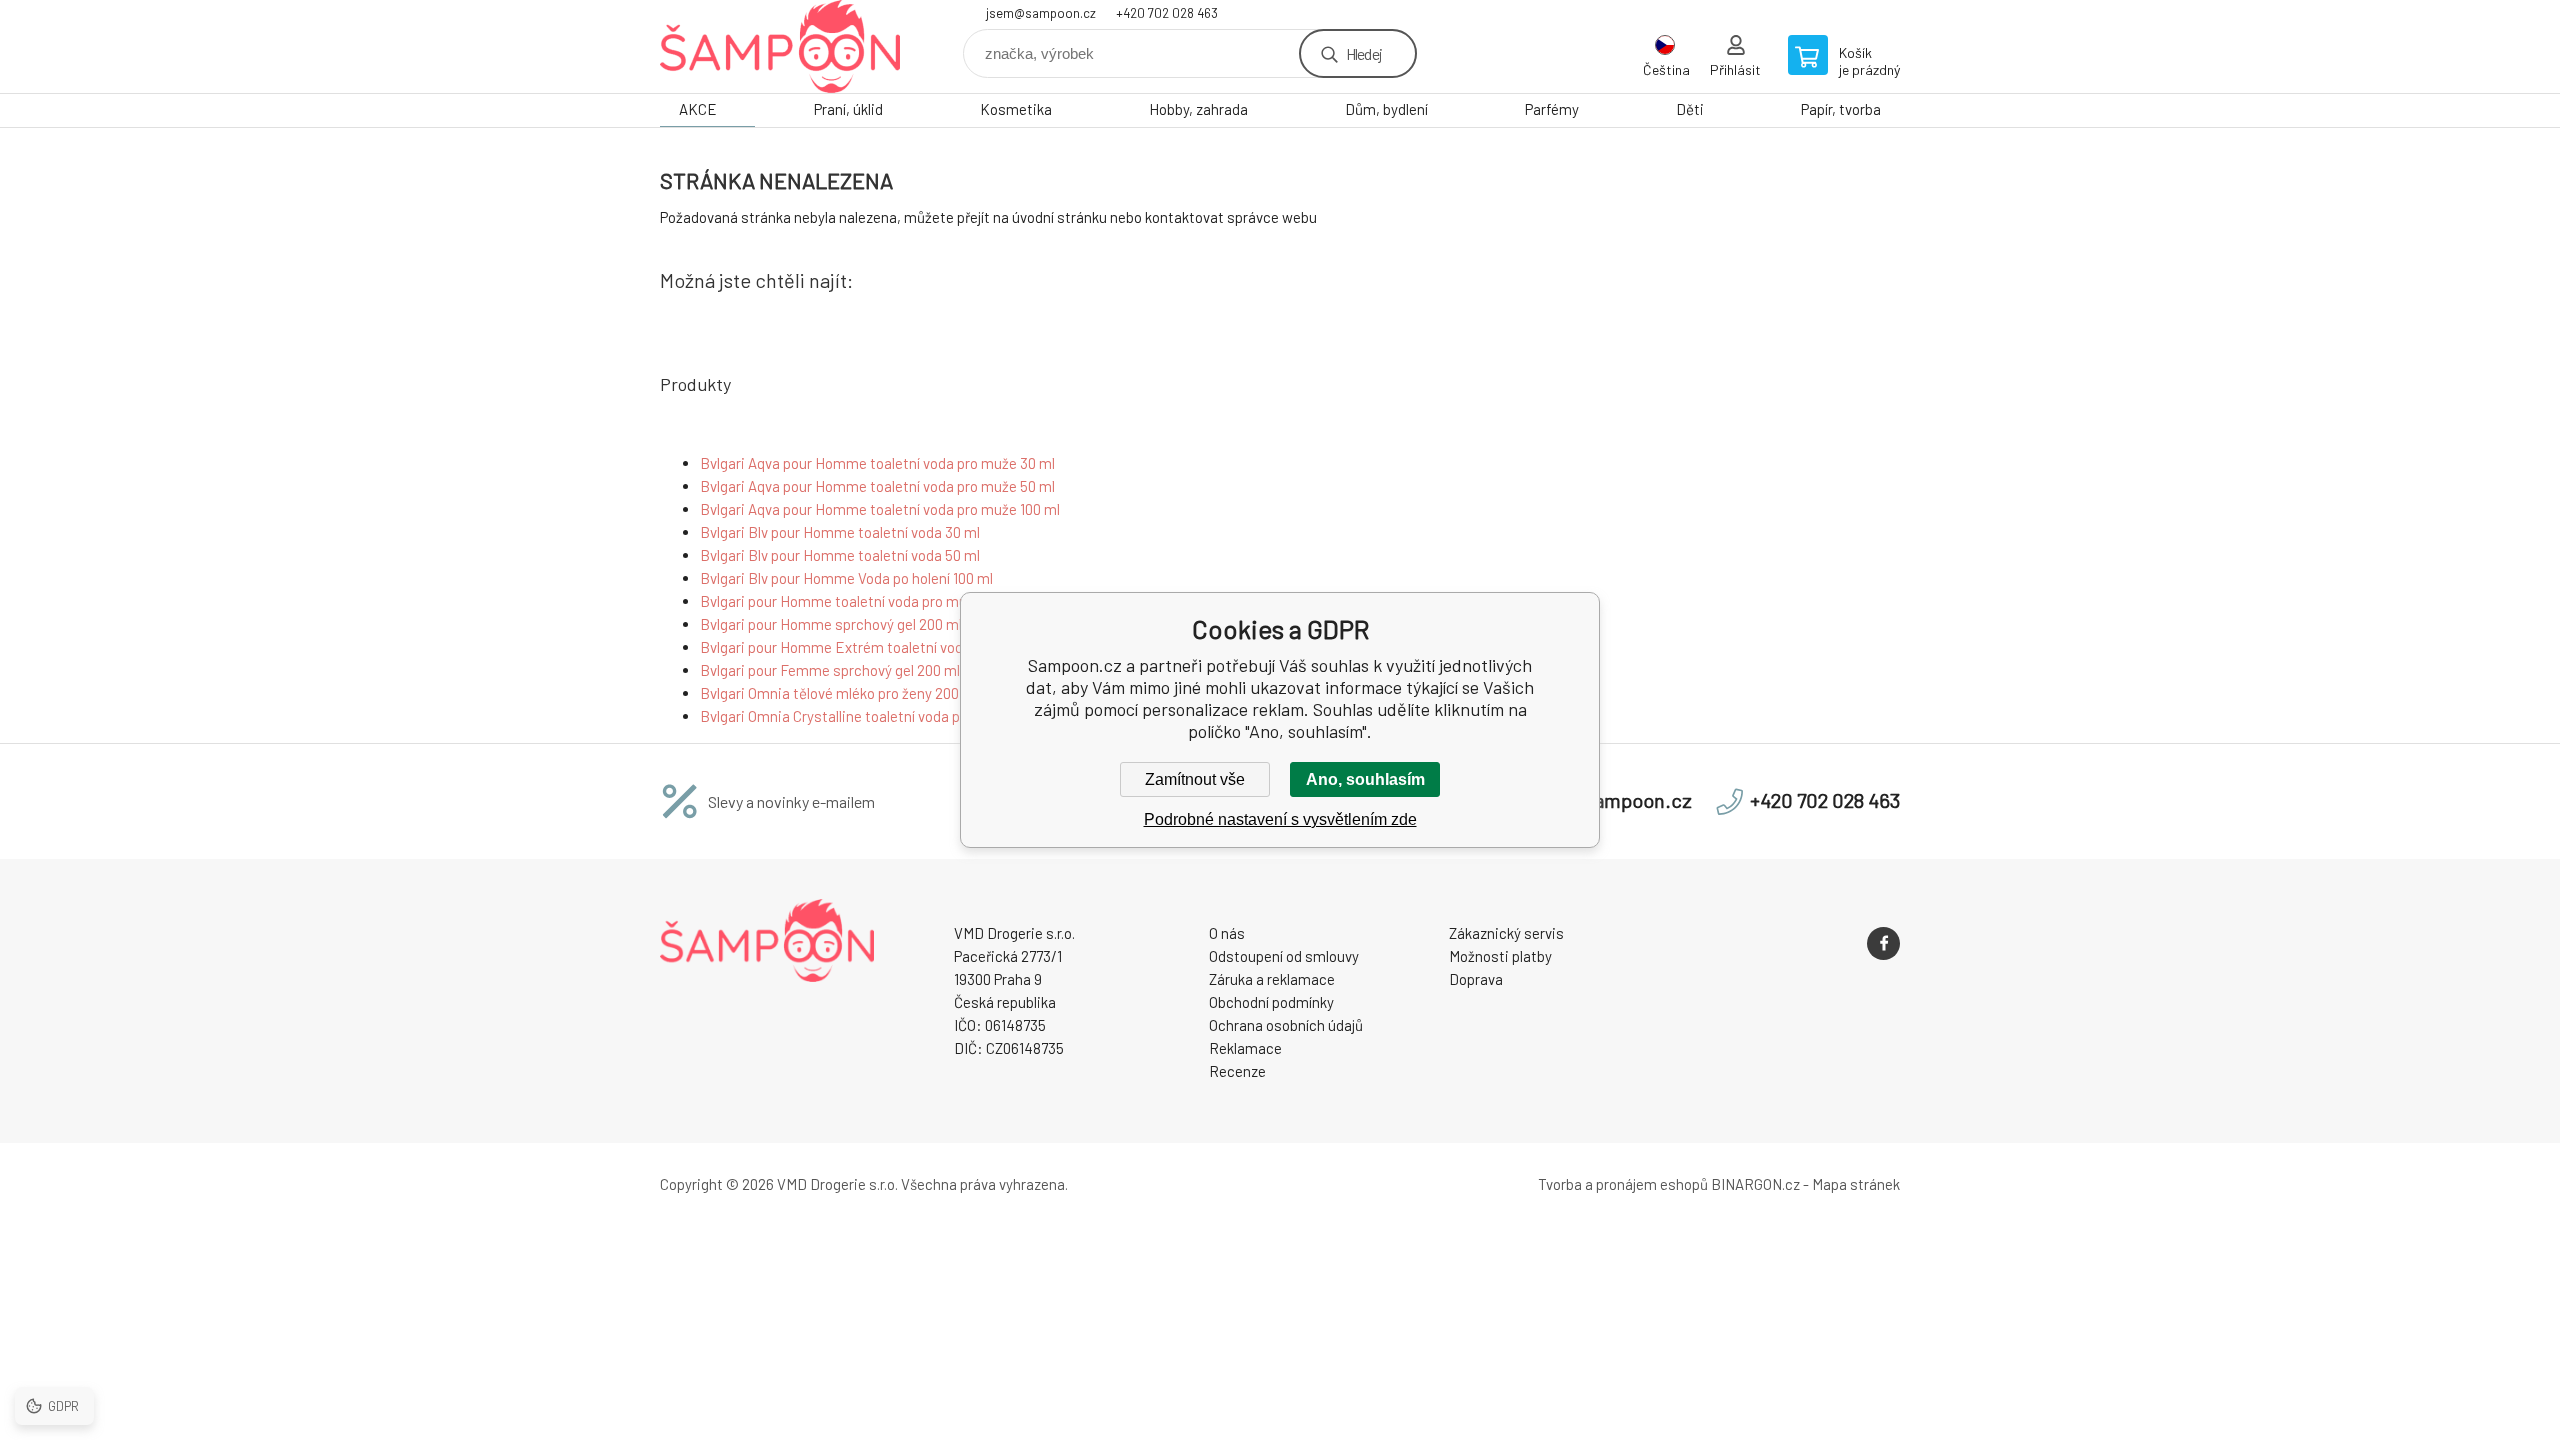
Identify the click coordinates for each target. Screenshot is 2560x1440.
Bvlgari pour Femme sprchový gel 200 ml (830, 670)
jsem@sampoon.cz (1041, 13)
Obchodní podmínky (1271, 1002)
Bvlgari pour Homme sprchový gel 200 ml (831, 624)
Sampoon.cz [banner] (780, 46)
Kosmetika (1016, 109)
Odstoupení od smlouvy (1284, 956)
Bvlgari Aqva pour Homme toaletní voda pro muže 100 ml (880, 509)
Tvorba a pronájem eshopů (1623, 1184)
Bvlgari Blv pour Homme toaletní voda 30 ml (840, 532)
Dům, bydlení (1386, 109)
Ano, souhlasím (1365, 779)
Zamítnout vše (1195, 779)
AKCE (698, 109)
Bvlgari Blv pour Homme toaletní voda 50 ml (840, 555)
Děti (1690, 109)
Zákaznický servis (1506, 933)
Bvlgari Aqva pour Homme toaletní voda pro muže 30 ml (877, 463)
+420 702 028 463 (1167, 13)
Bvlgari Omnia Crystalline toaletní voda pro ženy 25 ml (872, 716)
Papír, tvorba (1841, 109)
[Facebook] (1883, 943)
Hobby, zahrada (1198, 109)
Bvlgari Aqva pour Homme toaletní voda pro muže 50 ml (877, 486)
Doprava (1476, 979)
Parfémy (1552, 109)
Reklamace (1245, 1048)
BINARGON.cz (1755, 1184)
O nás (1227, 933)
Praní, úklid (848, 109)
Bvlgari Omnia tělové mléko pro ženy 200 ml (839, 693)
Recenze (1237, 1071)
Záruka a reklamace (1272, 979)
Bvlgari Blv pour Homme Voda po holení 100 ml (846, 578)
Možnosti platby (1500, 956)
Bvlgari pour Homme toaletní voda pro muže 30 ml (860, 601)
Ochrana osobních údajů (1286, 1025)
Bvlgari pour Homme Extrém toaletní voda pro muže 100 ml (888, 647)
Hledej (1364, 53)
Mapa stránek (1856, 1184)
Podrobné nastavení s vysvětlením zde (1280, 819)
